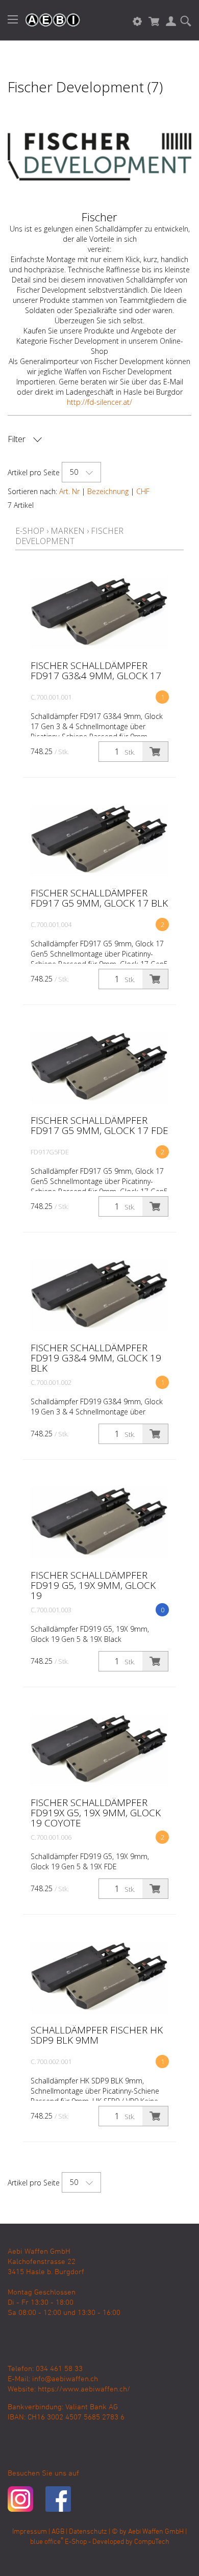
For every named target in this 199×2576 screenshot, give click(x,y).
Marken (68, 531)
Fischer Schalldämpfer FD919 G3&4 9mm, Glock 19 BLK (96, 1358)
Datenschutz (88, 2532)
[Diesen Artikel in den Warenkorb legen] (155, 752)
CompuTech (152, 2542)
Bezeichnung (108, 491)
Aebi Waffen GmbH (156, 2532)
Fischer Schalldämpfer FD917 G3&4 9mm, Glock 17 (96, 671)
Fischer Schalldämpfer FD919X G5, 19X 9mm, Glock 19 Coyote (96, 1813)
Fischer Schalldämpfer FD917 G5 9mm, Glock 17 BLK (99, 898)
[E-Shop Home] (47, 20)
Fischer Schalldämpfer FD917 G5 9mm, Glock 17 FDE (99, 1125)
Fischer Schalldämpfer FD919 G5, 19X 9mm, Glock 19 (93, 1585)
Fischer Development (69, 536)
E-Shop (30, 531)
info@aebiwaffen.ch (65, 2379)
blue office (47, 2542)
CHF (143, 491)
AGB (58, 2532)
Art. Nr (69, 491)
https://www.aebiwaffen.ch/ (84, 2389)
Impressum (30, 2532)
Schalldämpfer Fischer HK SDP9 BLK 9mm (97, 2035)
